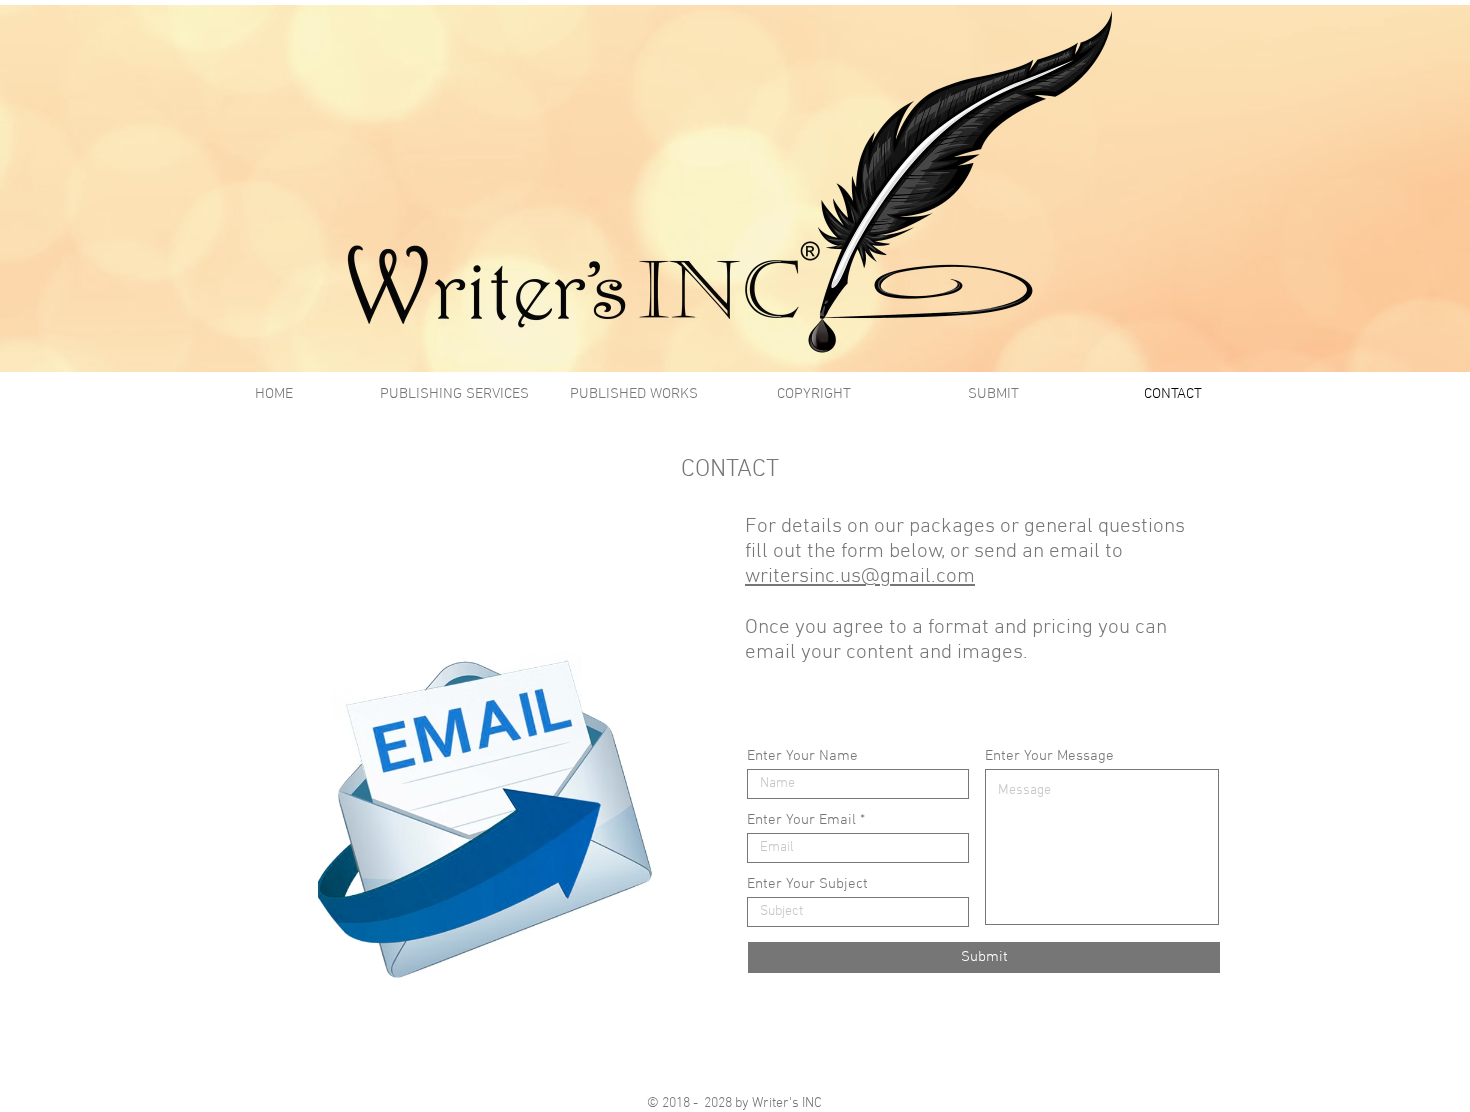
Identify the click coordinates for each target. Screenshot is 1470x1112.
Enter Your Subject (807, 884)
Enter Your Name (802, 756)
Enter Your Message (1049, 756)
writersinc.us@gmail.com (860, 576)
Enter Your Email (801, 820)
